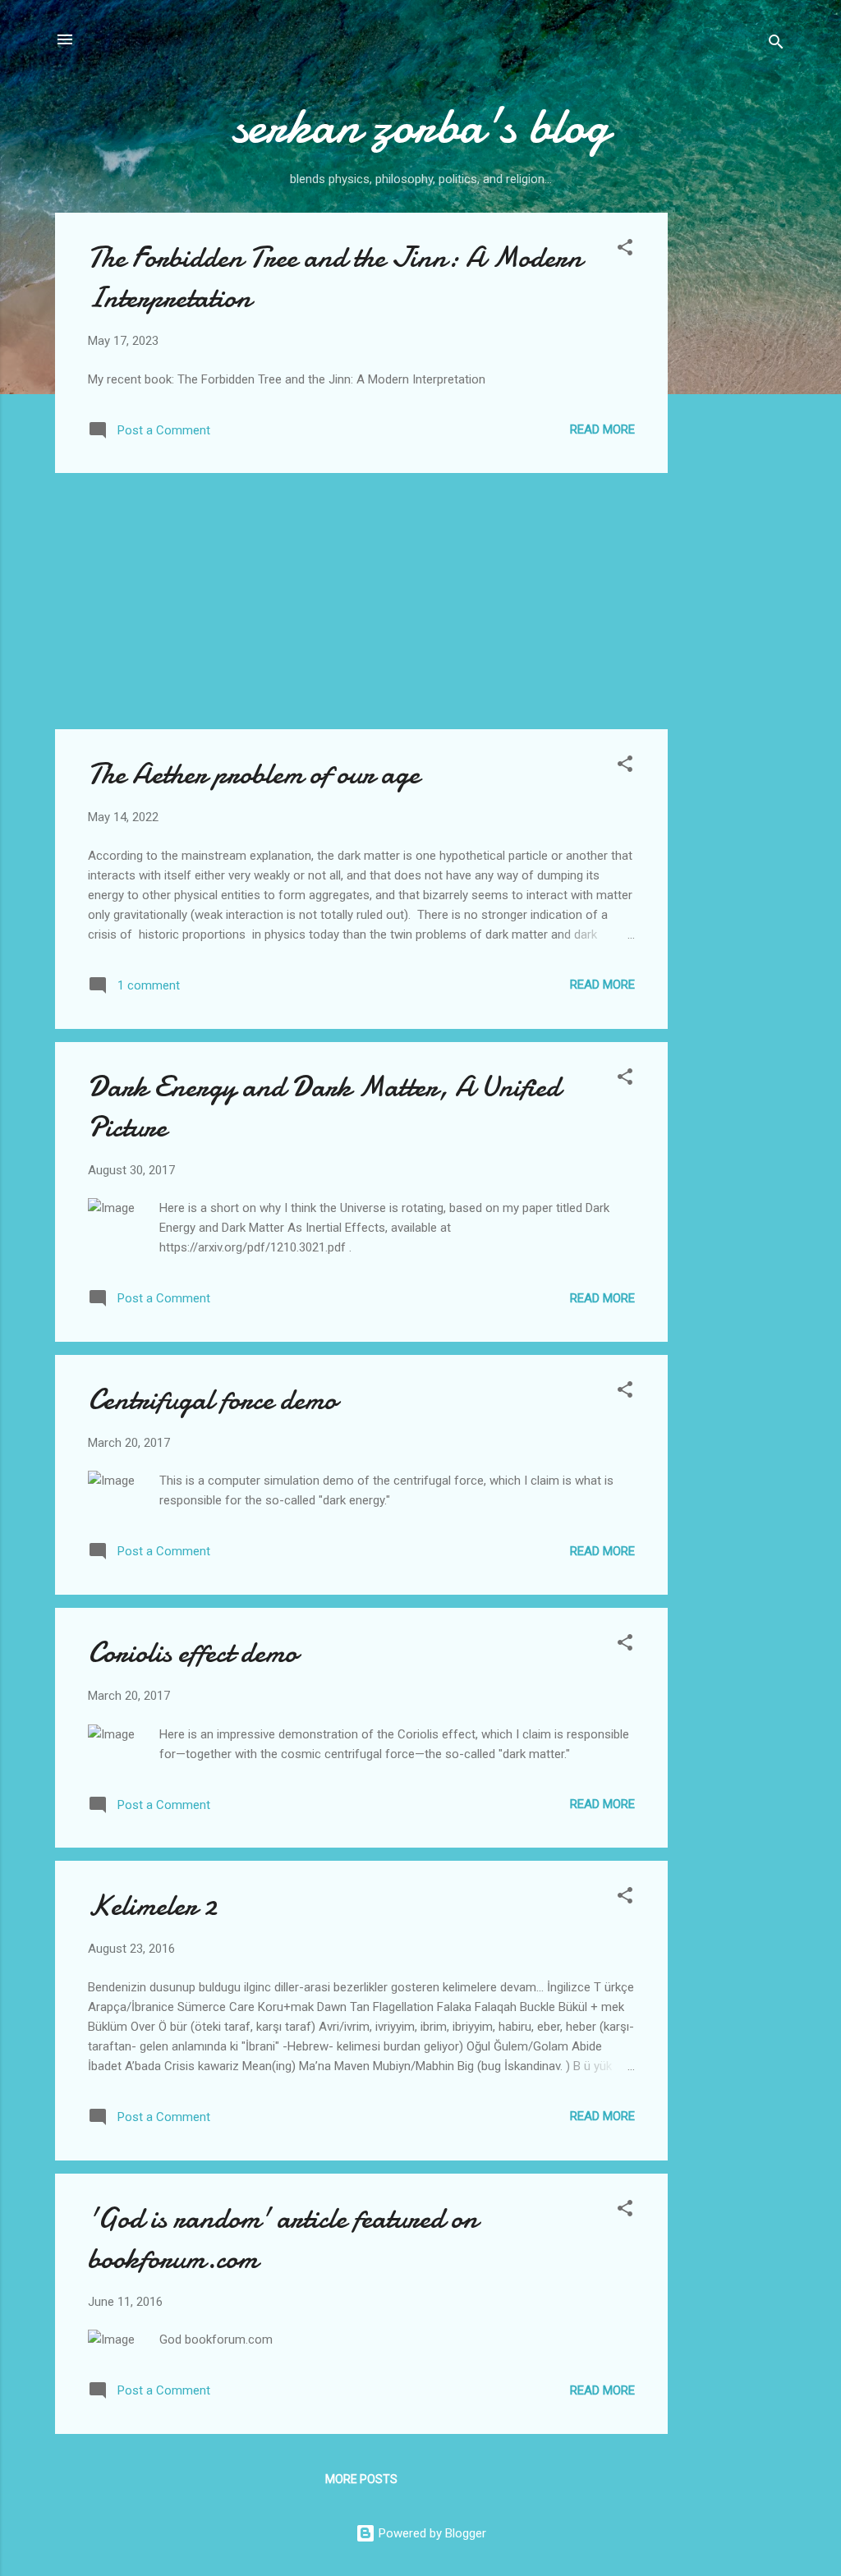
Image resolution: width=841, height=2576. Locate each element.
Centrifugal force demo (212, 1400)
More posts (361, 2479)
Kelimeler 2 (152, 1906)
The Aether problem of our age (254, 774)
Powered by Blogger (431, 2533)
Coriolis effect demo (193, 1653)
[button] (625, 250)
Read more (602, 429)
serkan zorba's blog (420, 126)
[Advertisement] (733, 459)
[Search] (776, 45)
